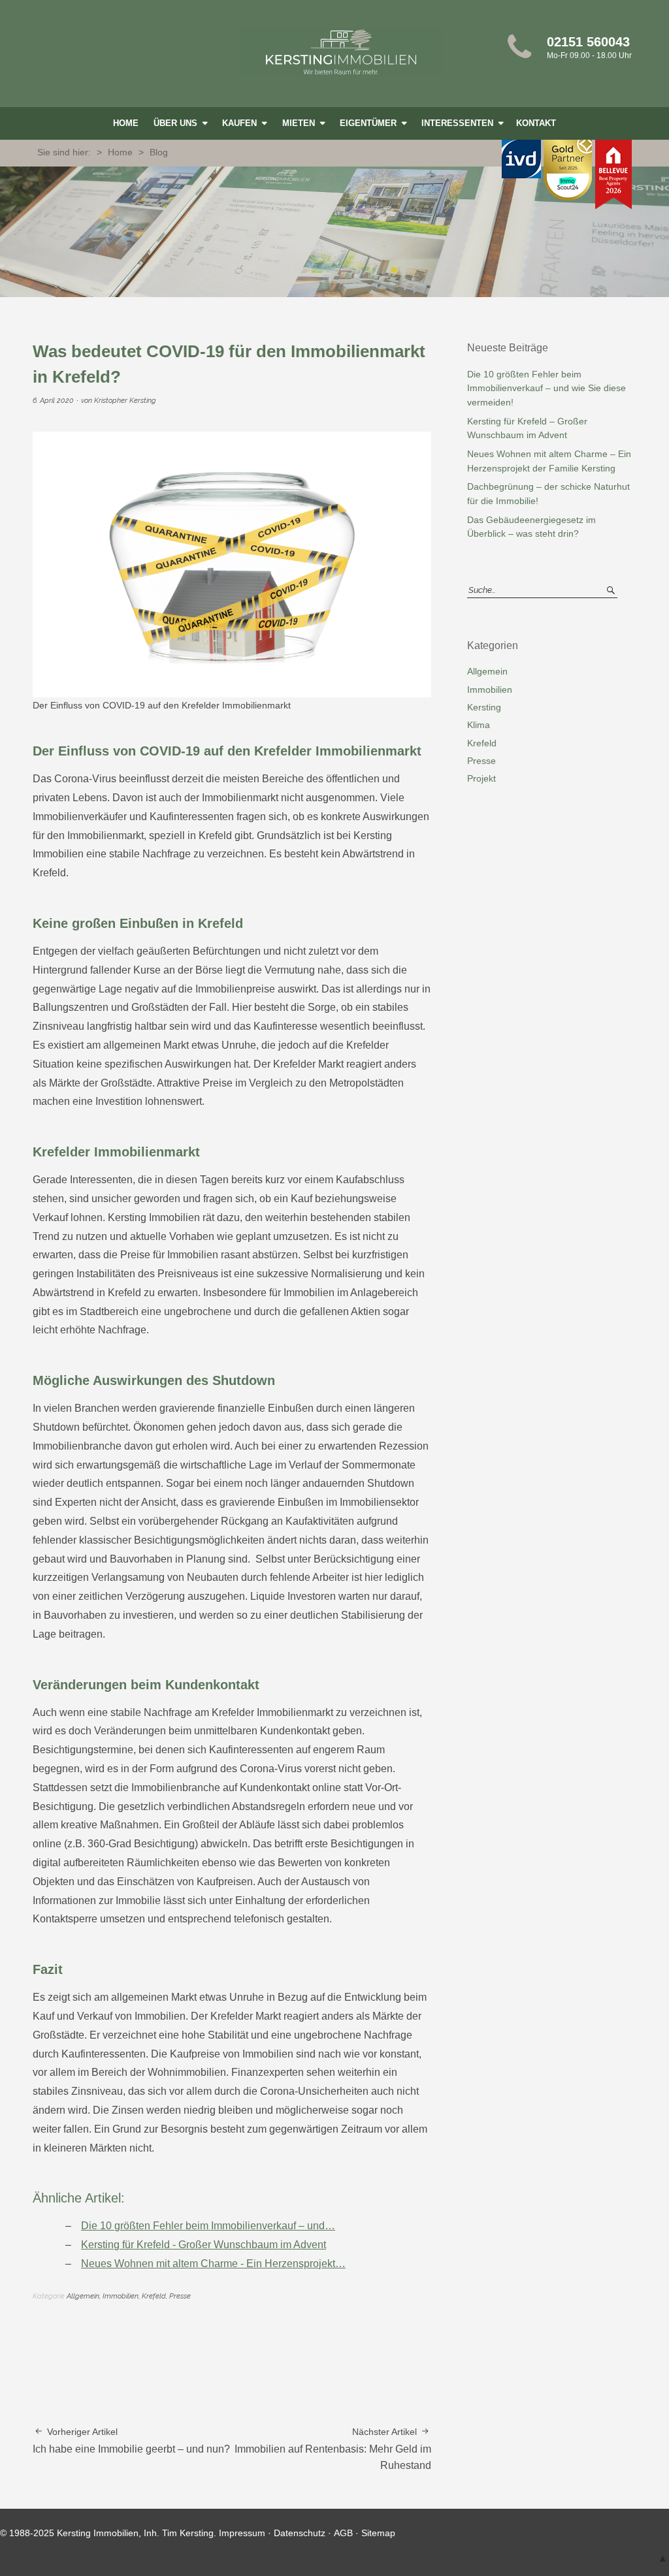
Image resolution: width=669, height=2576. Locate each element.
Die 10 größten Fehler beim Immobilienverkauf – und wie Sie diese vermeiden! (547, 388)
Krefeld (154, 2296)
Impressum (242, 2533)
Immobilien (121, 2296)
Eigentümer (369, 123)
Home (126, 123)
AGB (343, 2533)
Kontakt (536, 123)
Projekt (481, 778)
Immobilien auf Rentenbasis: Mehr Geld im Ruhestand (333, 2449)
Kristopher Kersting (125, 401)
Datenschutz (300, 2533)
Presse (180, 2296)
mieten (300, 123)
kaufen (241, 123)
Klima (479, 725)
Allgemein (83, 2296)
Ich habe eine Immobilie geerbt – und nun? (131, 2441)
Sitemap (378, 2533)
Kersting (484, 707)
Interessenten (459, 123)
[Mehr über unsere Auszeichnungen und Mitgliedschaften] (567, 181)
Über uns (177, 123)
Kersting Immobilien (341, 52)
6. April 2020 (53, 401)
